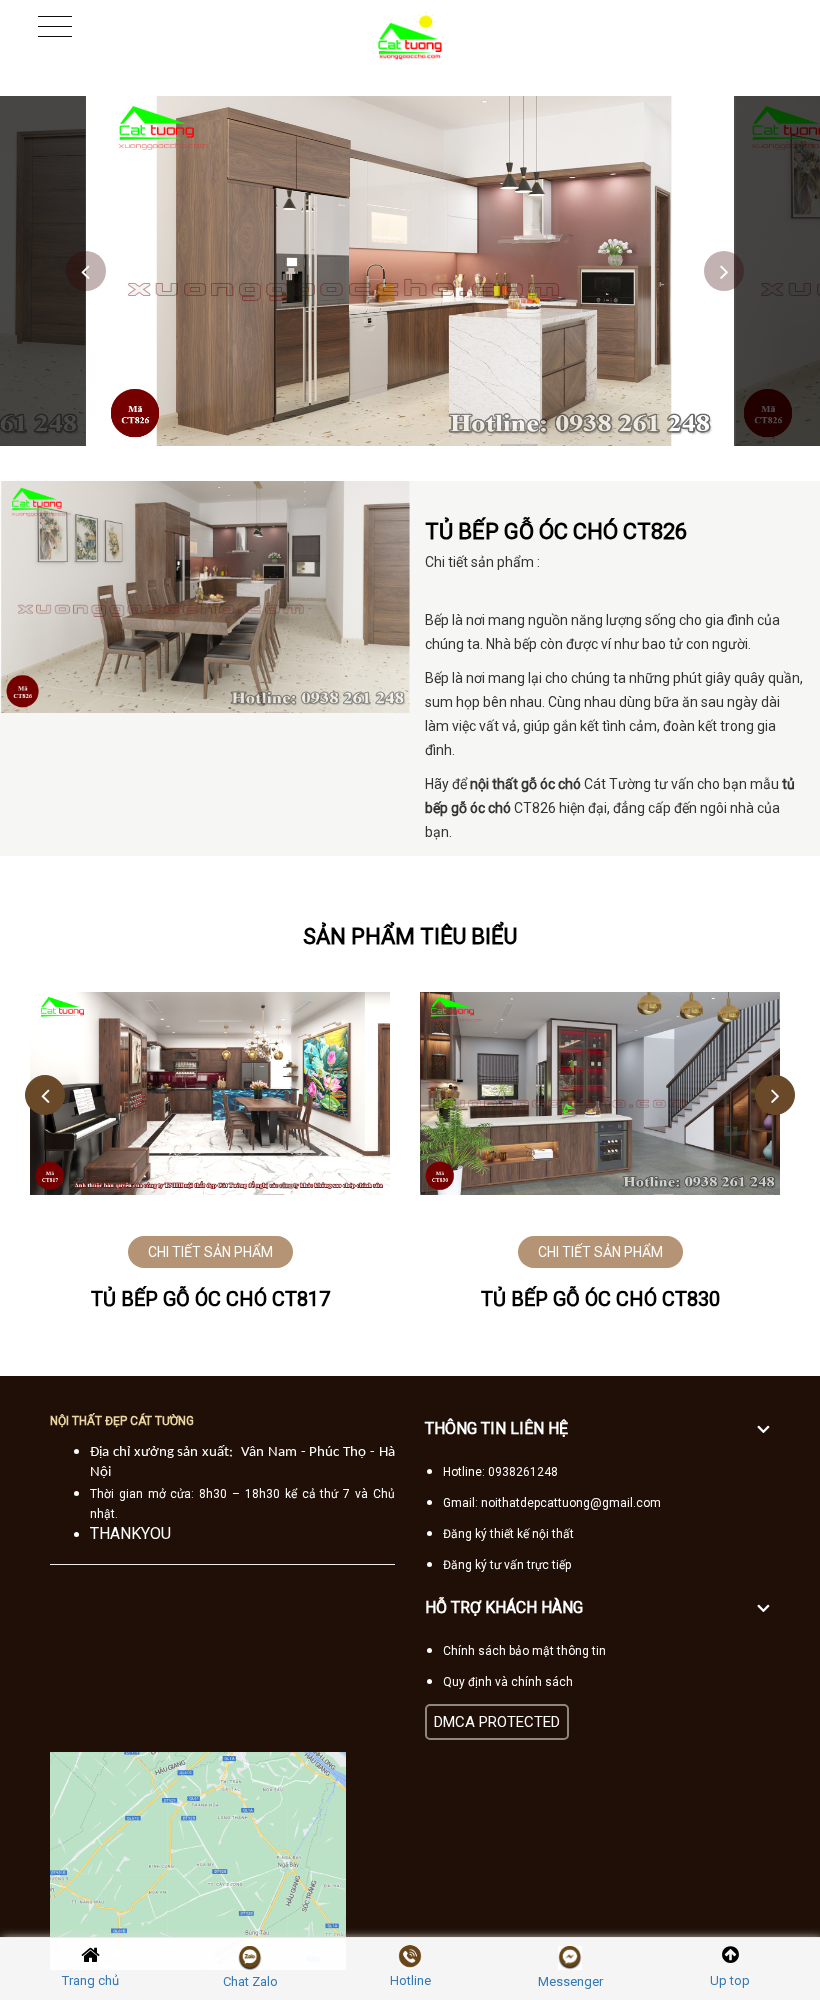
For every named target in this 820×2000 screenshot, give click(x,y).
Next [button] (724, 271)
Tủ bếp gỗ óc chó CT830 (600, 1299)
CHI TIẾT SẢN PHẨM (210, 1252)
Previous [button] (86, 271)
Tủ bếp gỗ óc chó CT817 (210, 1299)
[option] (410, 271)
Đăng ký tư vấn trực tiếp (507, 1565)
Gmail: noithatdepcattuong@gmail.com (552, 1503)
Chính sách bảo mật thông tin (524, 1651)
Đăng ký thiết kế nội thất (508, 1534)
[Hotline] (410, 1956)
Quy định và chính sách (508, 1682)
